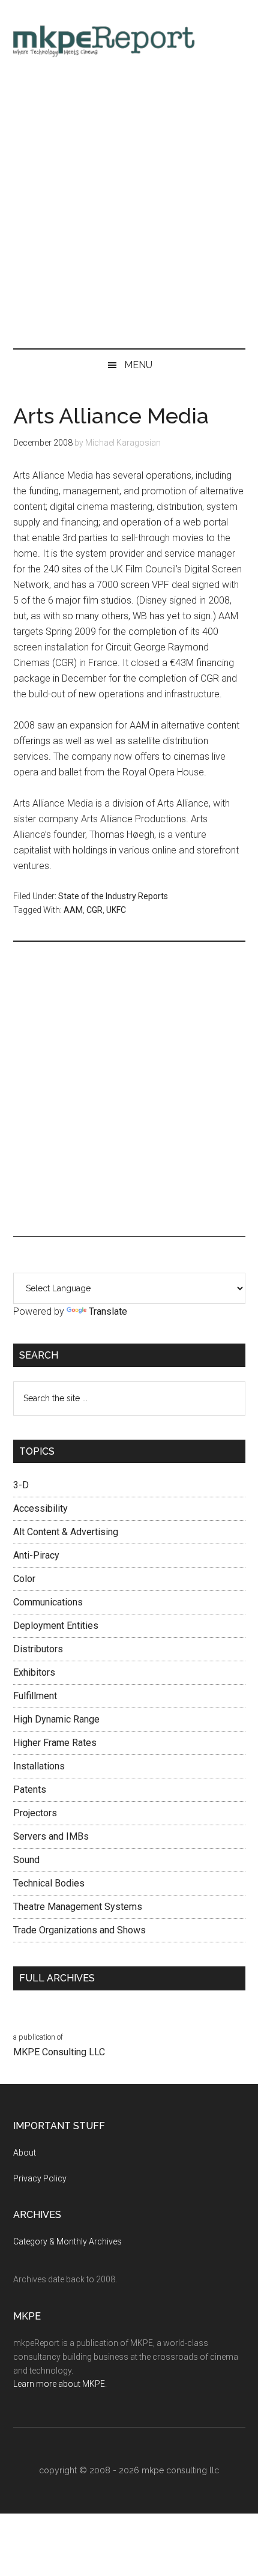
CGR (94, 910)
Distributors (38, 1649)
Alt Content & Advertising (66, 1532)
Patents (30, 1790)
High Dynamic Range (56, 1719)
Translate (108, 1311)
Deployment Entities (56, 1626)
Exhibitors (34, 1672)
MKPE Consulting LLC (59, 2052)
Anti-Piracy (36, 1555)
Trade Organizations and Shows (79, 1930)
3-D (21, 1485)
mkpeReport (129, 39)
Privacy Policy (40, 2178)
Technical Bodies (49, 1883)
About (25, 2153)
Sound (26, 1860)
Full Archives (57, 1978)
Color (24, 1579)
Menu (138, 365)
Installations (39, 1766)
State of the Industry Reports (113, 896)
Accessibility (40, 1508)
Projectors (35, 1813)
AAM (73, 910)
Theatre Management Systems (78, 1907)
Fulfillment (35, 1696)
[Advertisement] (129, 207)
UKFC (116, 910)
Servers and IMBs (51, 1836)
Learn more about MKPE (59, 2384)
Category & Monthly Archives (67, 2241)
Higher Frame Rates (55, 1743)
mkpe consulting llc (180, 2470)
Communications (48, 1602)
